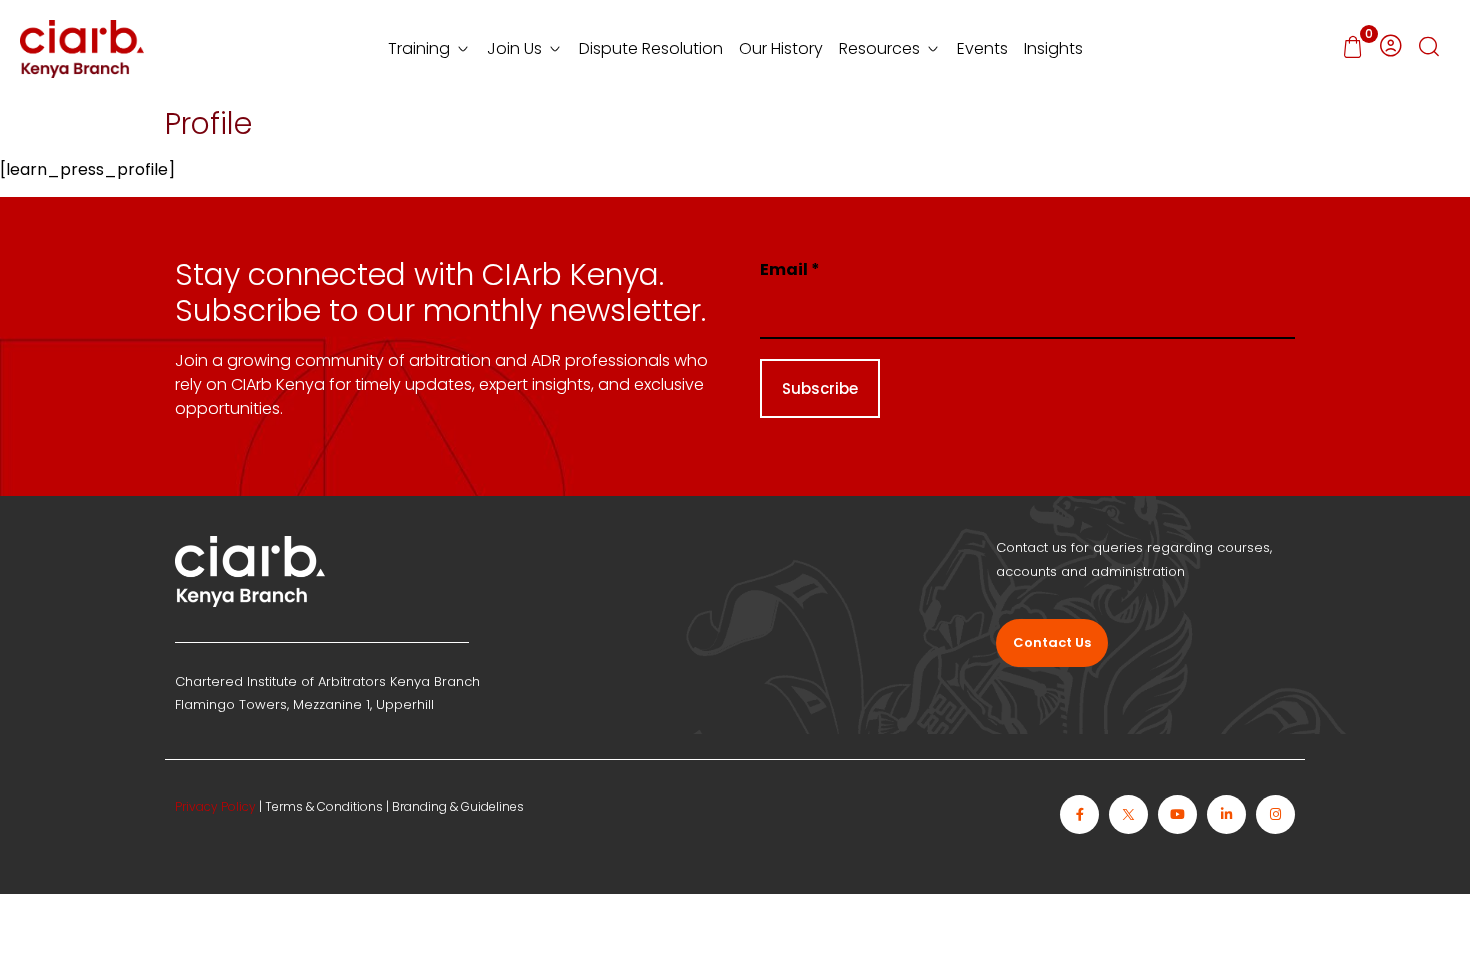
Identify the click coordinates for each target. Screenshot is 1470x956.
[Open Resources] (933, 49)
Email (790, 269)
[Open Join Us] (555, 49)
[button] (1429, 49)
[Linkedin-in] (1226, 814)
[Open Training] (463, 49)
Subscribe (820, 388)
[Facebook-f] (1079, 814)
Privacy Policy (215, 806)
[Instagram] (1275, 814)
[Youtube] (1177, 814)
